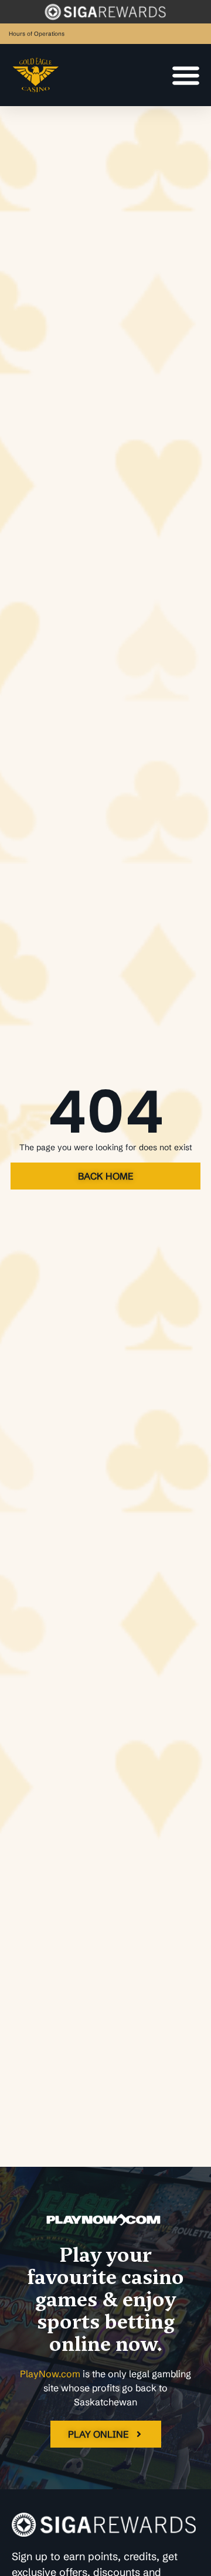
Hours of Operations (37, 34)
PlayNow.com (50, 2374)
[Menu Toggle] (186, 75)
